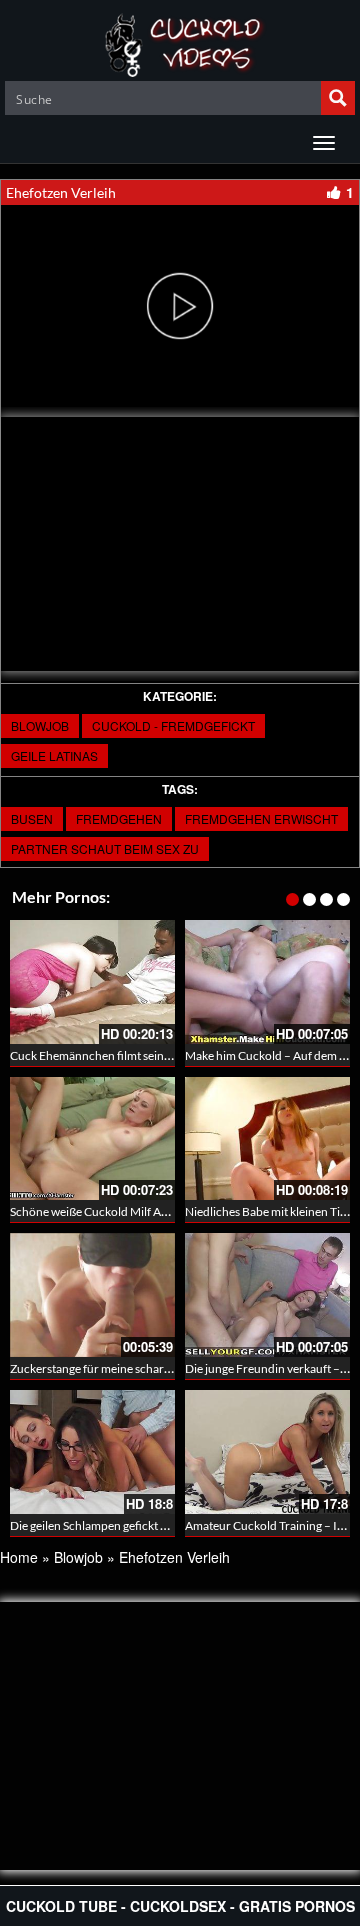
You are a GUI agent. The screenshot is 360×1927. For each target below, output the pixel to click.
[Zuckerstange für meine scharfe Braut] (92, 1295)
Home (19, 1557)
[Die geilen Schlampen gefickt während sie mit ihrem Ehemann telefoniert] (92, 1452)
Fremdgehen (119, 818)
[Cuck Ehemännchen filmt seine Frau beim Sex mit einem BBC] (92, 982)
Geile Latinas (54, 755)
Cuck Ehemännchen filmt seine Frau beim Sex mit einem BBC (167, 1055)
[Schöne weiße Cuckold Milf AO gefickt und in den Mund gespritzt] (92, 1139)
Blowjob (40, 725)
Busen (32, 818)
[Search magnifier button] (338, 98)
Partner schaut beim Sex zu (105, 848)
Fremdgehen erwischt (261, 818)
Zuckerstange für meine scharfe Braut (108, 1368)
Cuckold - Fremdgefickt (173, 725)
